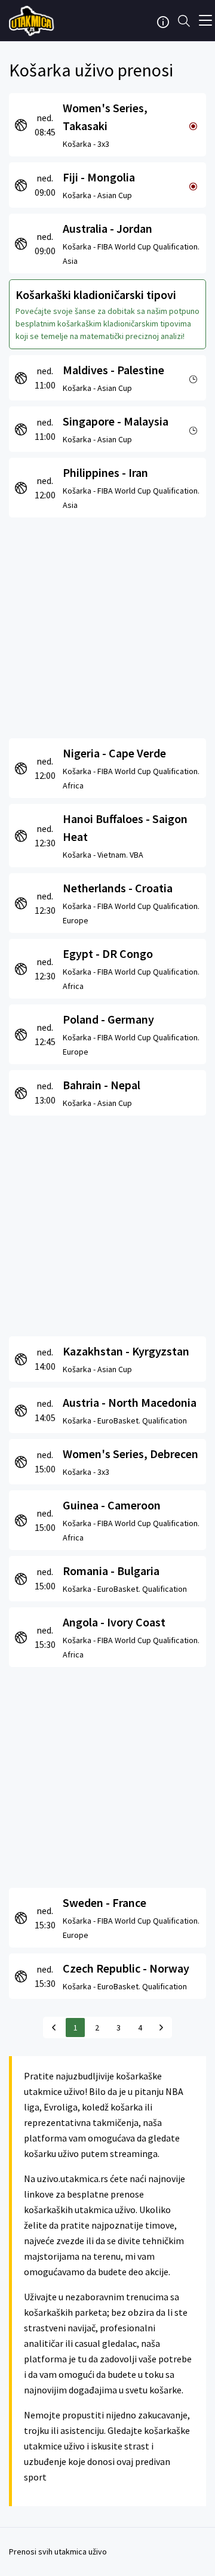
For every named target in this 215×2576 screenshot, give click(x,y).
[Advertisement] (107, 625)
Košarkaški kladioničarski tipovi (96, 295)
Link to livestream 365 (33, 21)
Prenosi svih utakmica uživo (58, 2552)
